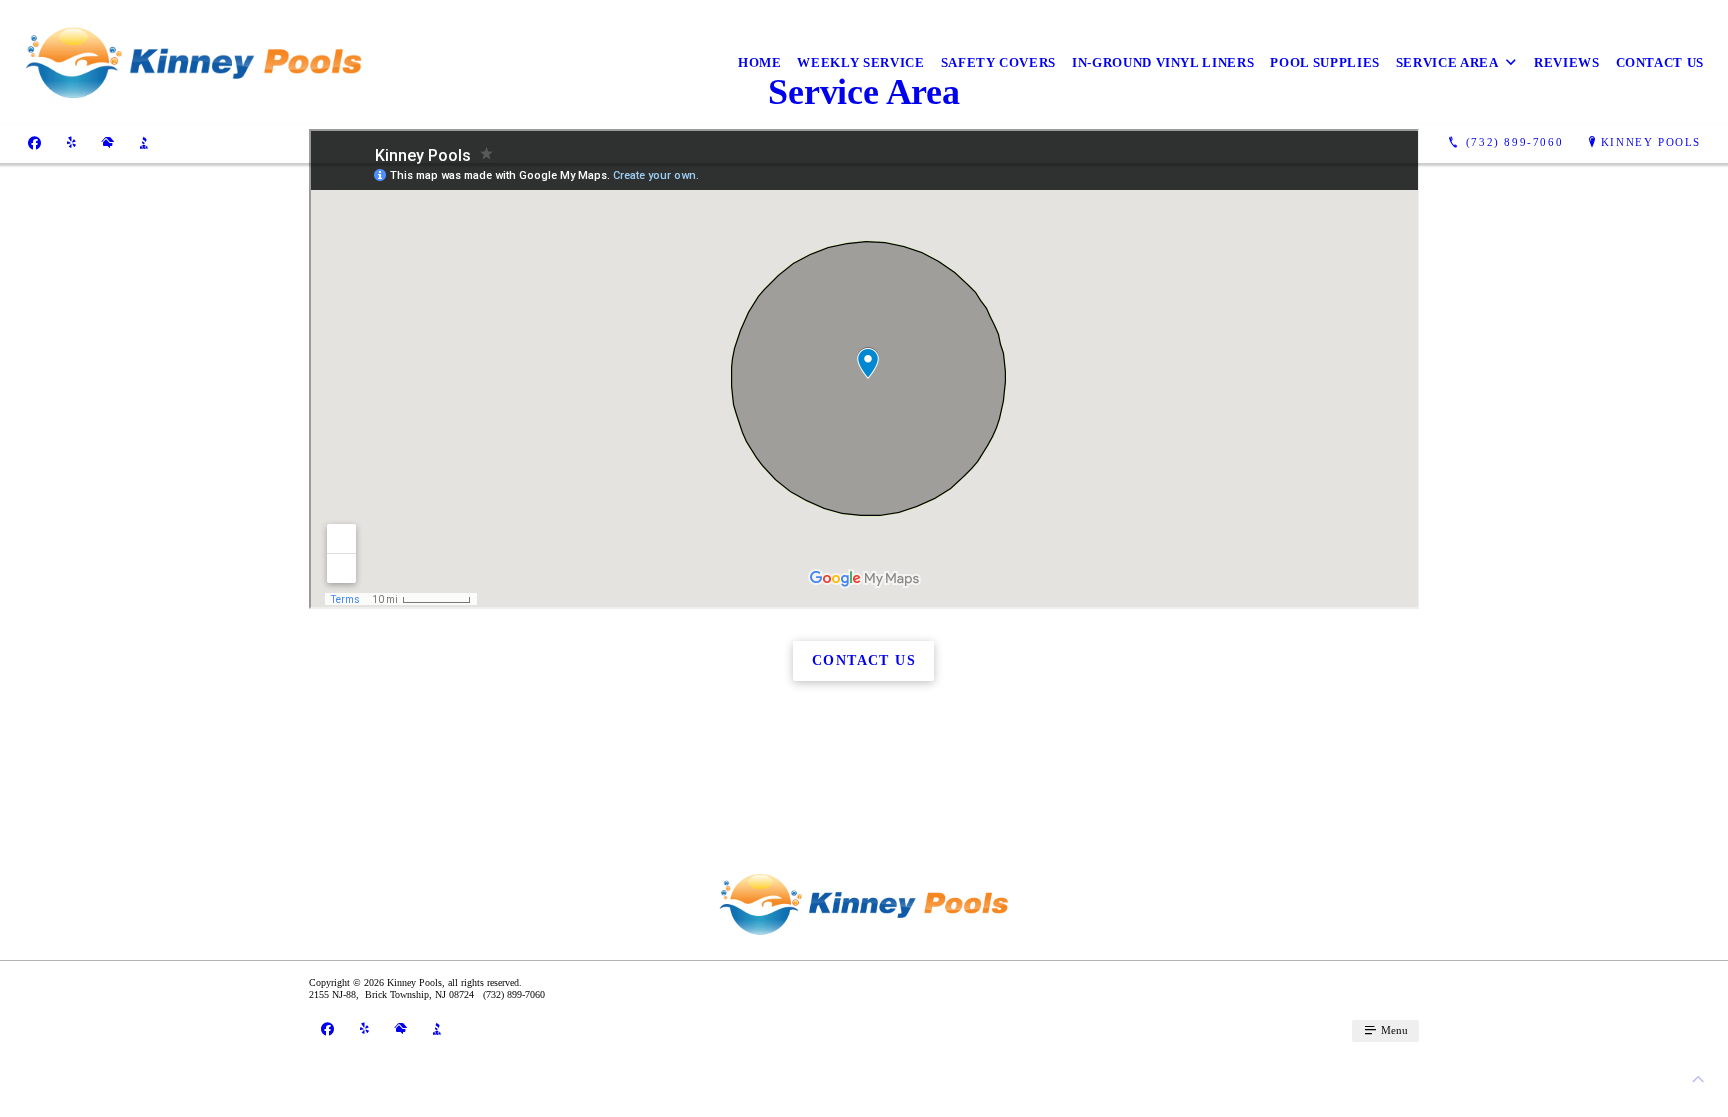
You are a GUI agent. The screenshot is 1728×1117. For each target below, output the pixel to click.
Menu (1393, 1030)
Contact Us (1660, 62)
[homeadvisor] (108, 143)
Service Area (1447, 62)
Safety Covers (998, 62)
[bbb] (144, 143)
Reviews (1567, 62)
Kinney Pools (1651, 142)
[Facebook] (34, 143)
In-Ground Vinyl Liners (1163, 62)
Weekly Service (860, 62)
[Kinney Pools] (194, 62)
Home (760, 62)
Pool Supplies (1324, 62)
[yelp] (71, 143)
